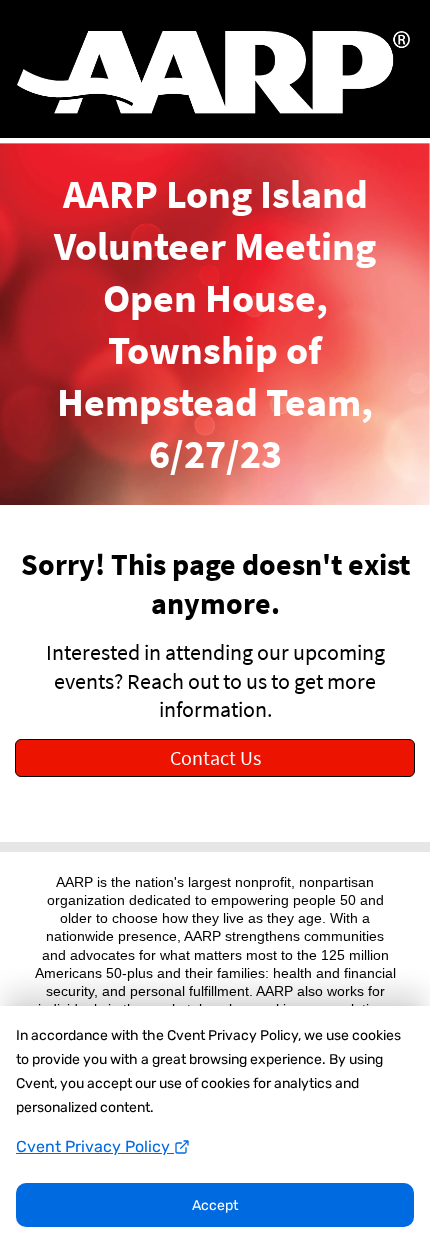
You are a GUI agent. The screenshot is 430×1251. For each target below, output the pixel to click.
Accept (215, 1205)
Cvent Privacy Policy (95, 1146)
